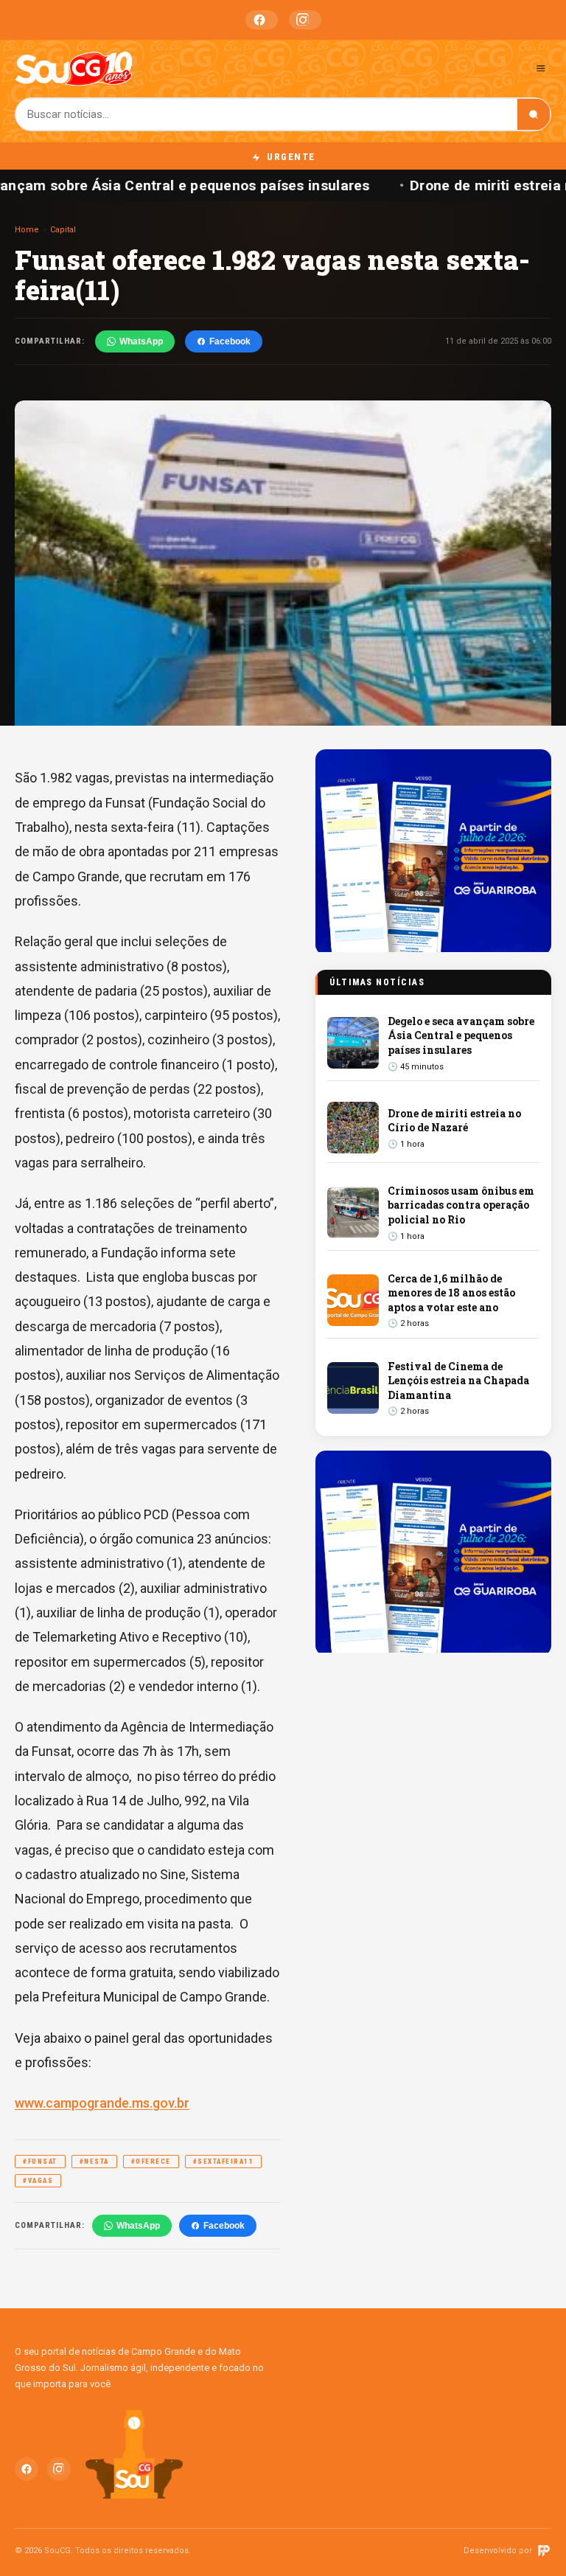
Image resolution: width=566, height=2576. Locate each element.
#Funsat (40, 2162)
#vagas (38, 2181)
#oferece (151, 2162)
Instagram (305, 20)
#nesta (94, 2162)
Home (27, 230)
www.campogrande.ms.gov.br (102, 2103)
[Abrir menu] (541, 68)
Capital (63, 230)
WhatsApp (141, 341)
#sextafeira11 (224, 2162)
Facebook (262, 20)
